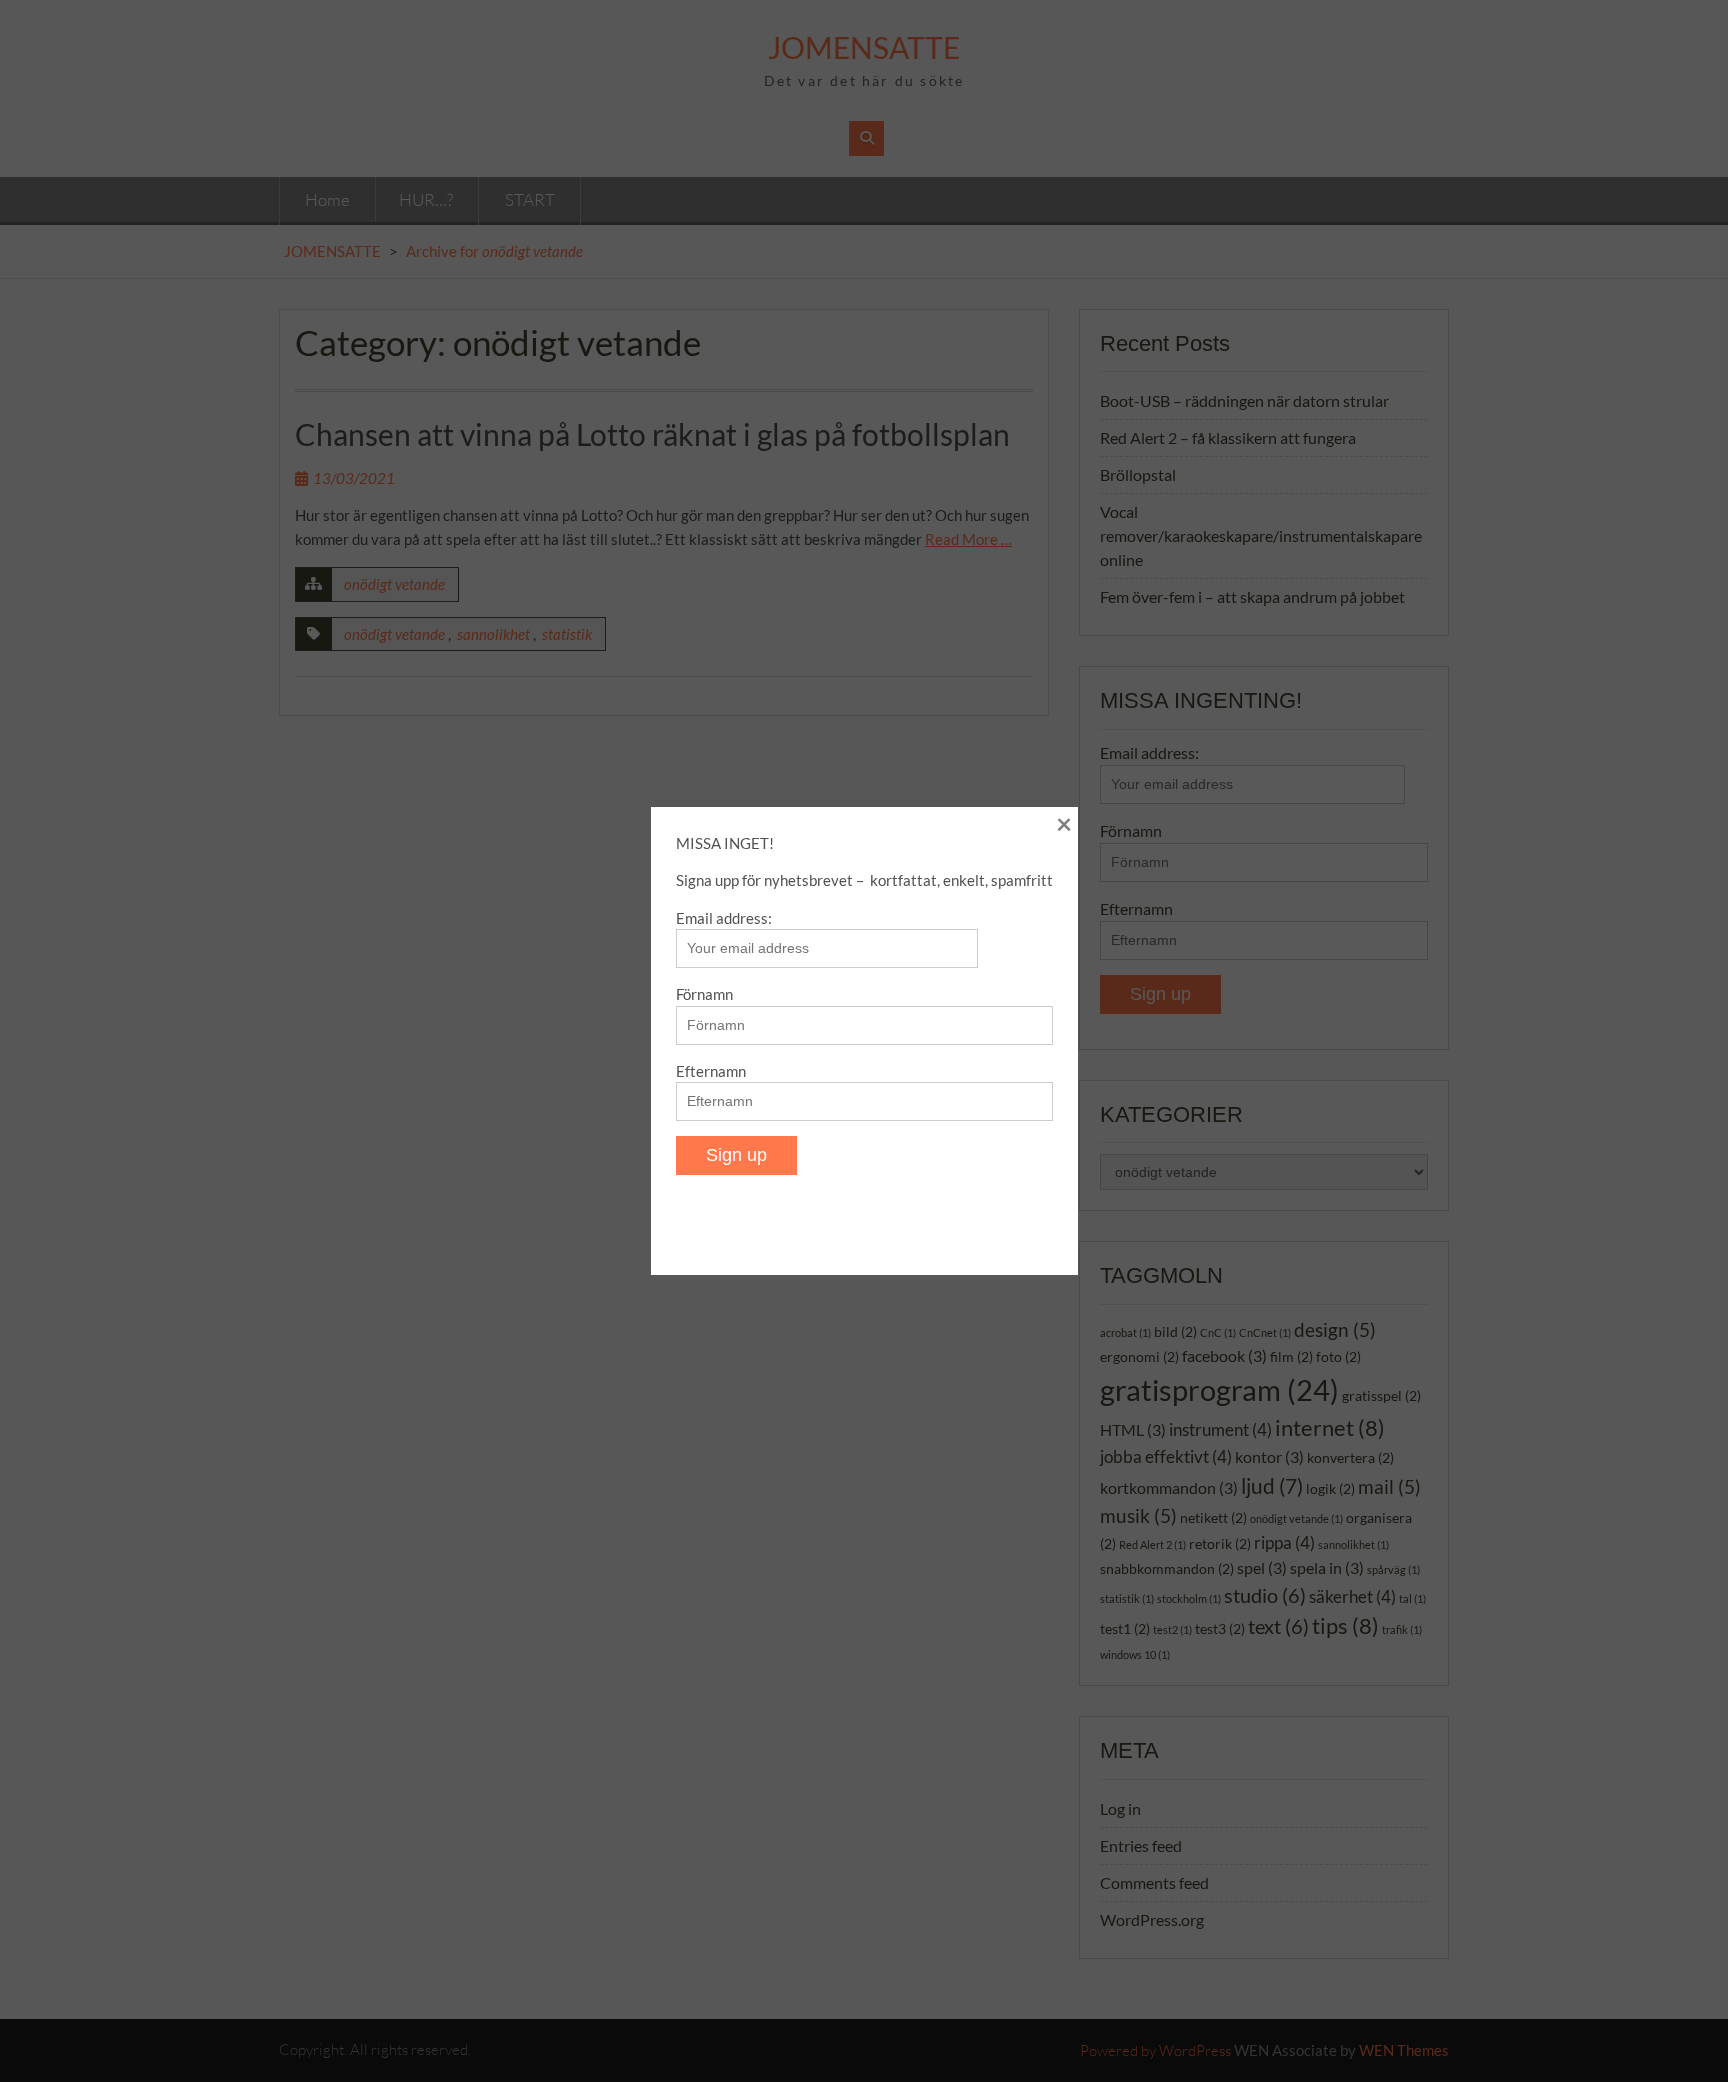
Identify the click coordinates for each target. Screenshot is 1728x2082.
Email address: (724, 918)
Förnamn (704, 994)
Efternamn (711, 1071)
